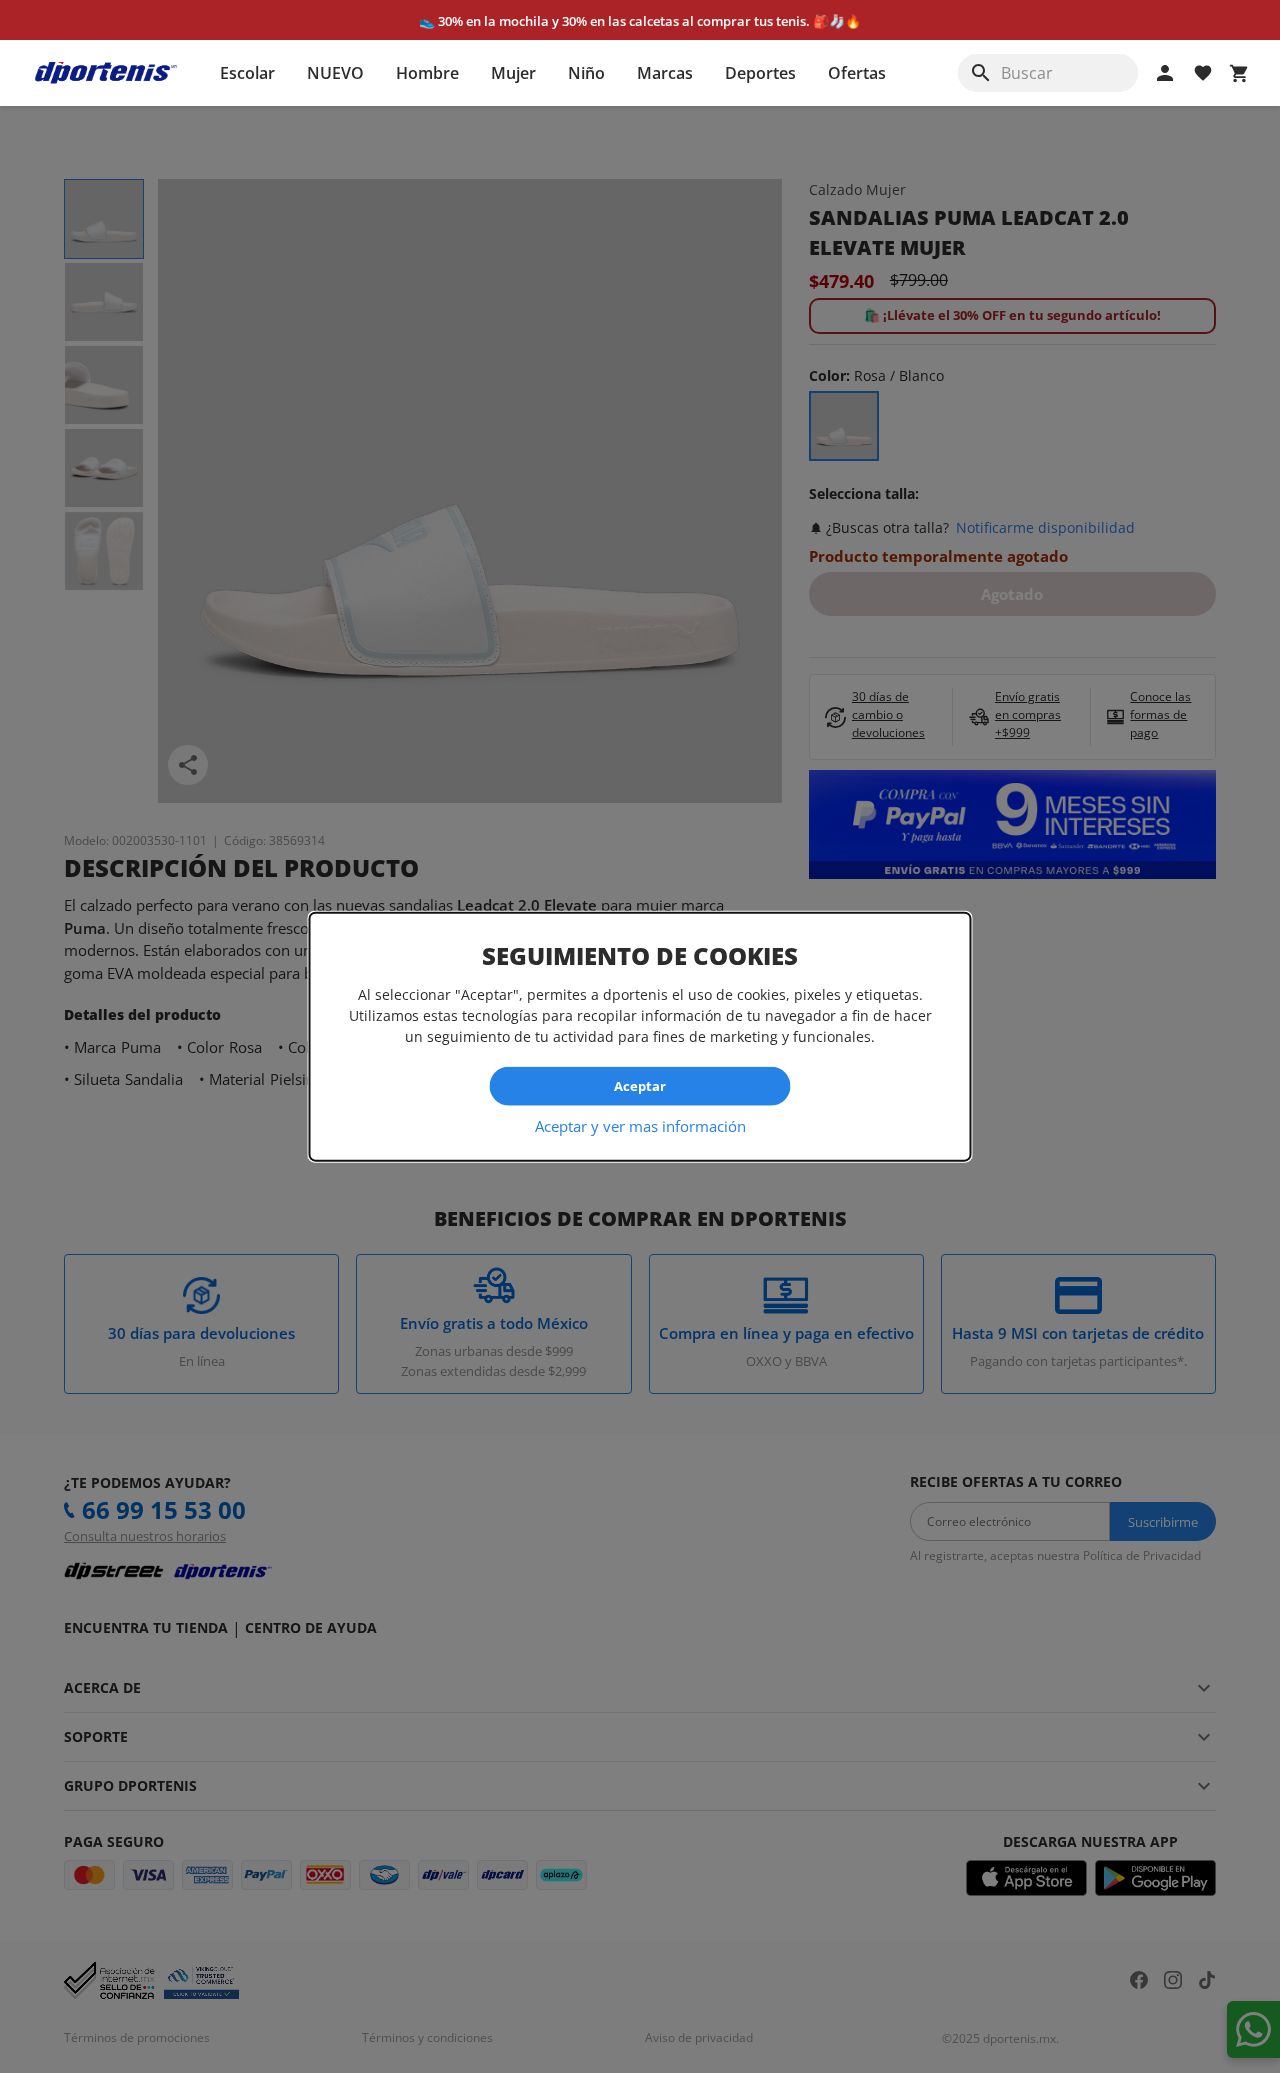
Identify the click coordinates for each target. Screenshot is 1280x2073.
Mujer (513, 73)
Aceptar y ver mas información (640, 1125)
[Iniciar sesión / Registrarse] (1165, 73)
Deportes (760, 73)
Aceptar (640, 1086)
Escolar (247, 73)
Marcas (665, 73)
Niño (586, 73)
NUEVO (335, 73)
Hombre (427, 73)
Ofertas (857, 73)
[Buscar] (981, 73)
